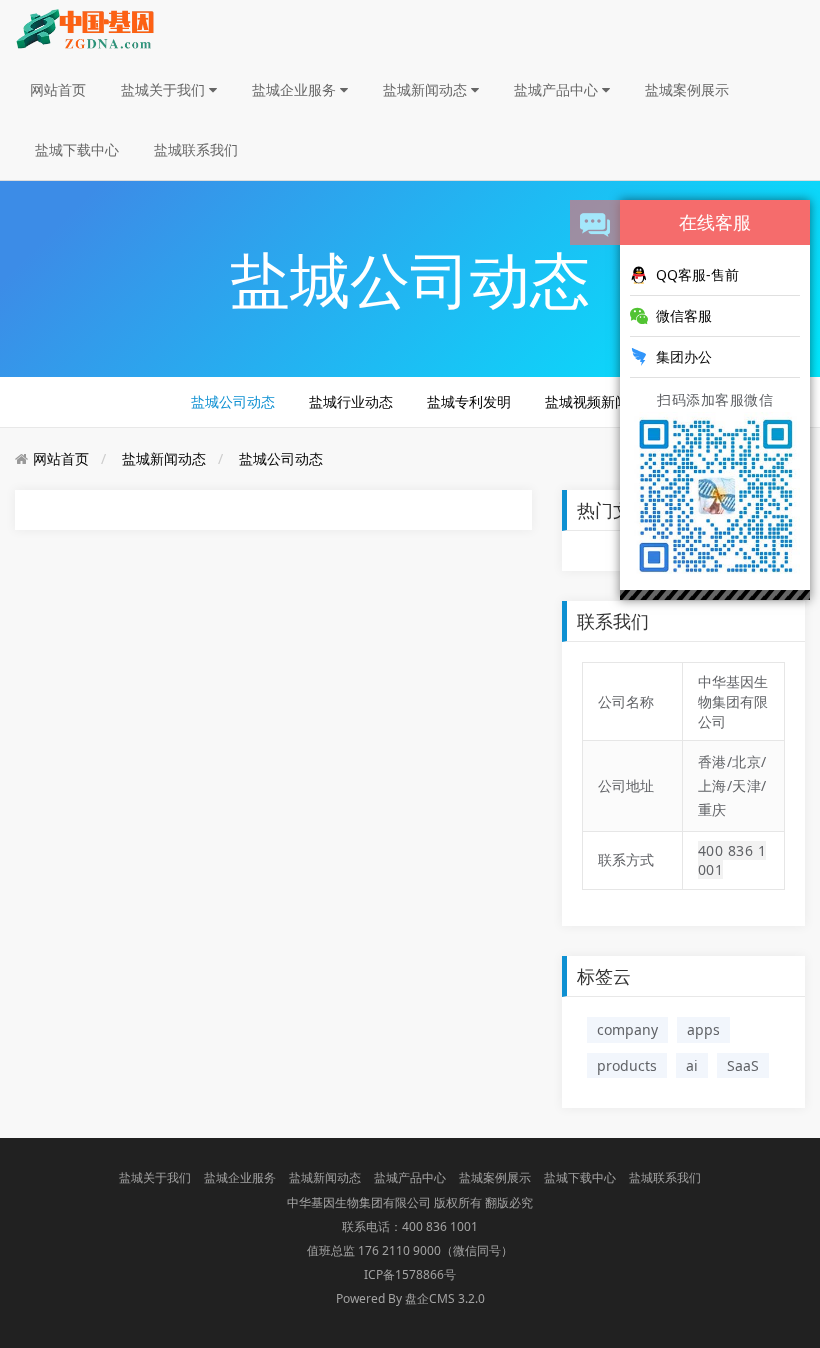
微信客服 (684, 315)
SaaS (743, 1065)
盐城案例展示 (687, 89)
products (627, 1065)
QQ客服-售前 (697, 274)
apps (703, 1029)
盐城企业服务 (296, 89)
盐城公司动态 (233, 401)
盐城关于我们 (165, 89)
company (627, 1029)
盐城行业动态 (351, 401)
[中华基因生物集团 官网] (84, 28)
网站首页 (58, 89)
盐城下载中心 (77, 149)
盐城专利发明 (469, 401)
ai (692, 1065)
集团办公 (684, 356)
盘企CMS (410, 1298)
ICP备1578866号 (410, 1274)
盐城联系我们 (196, 149)
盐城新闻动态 (427, 89)
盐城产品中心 (558, 89)
